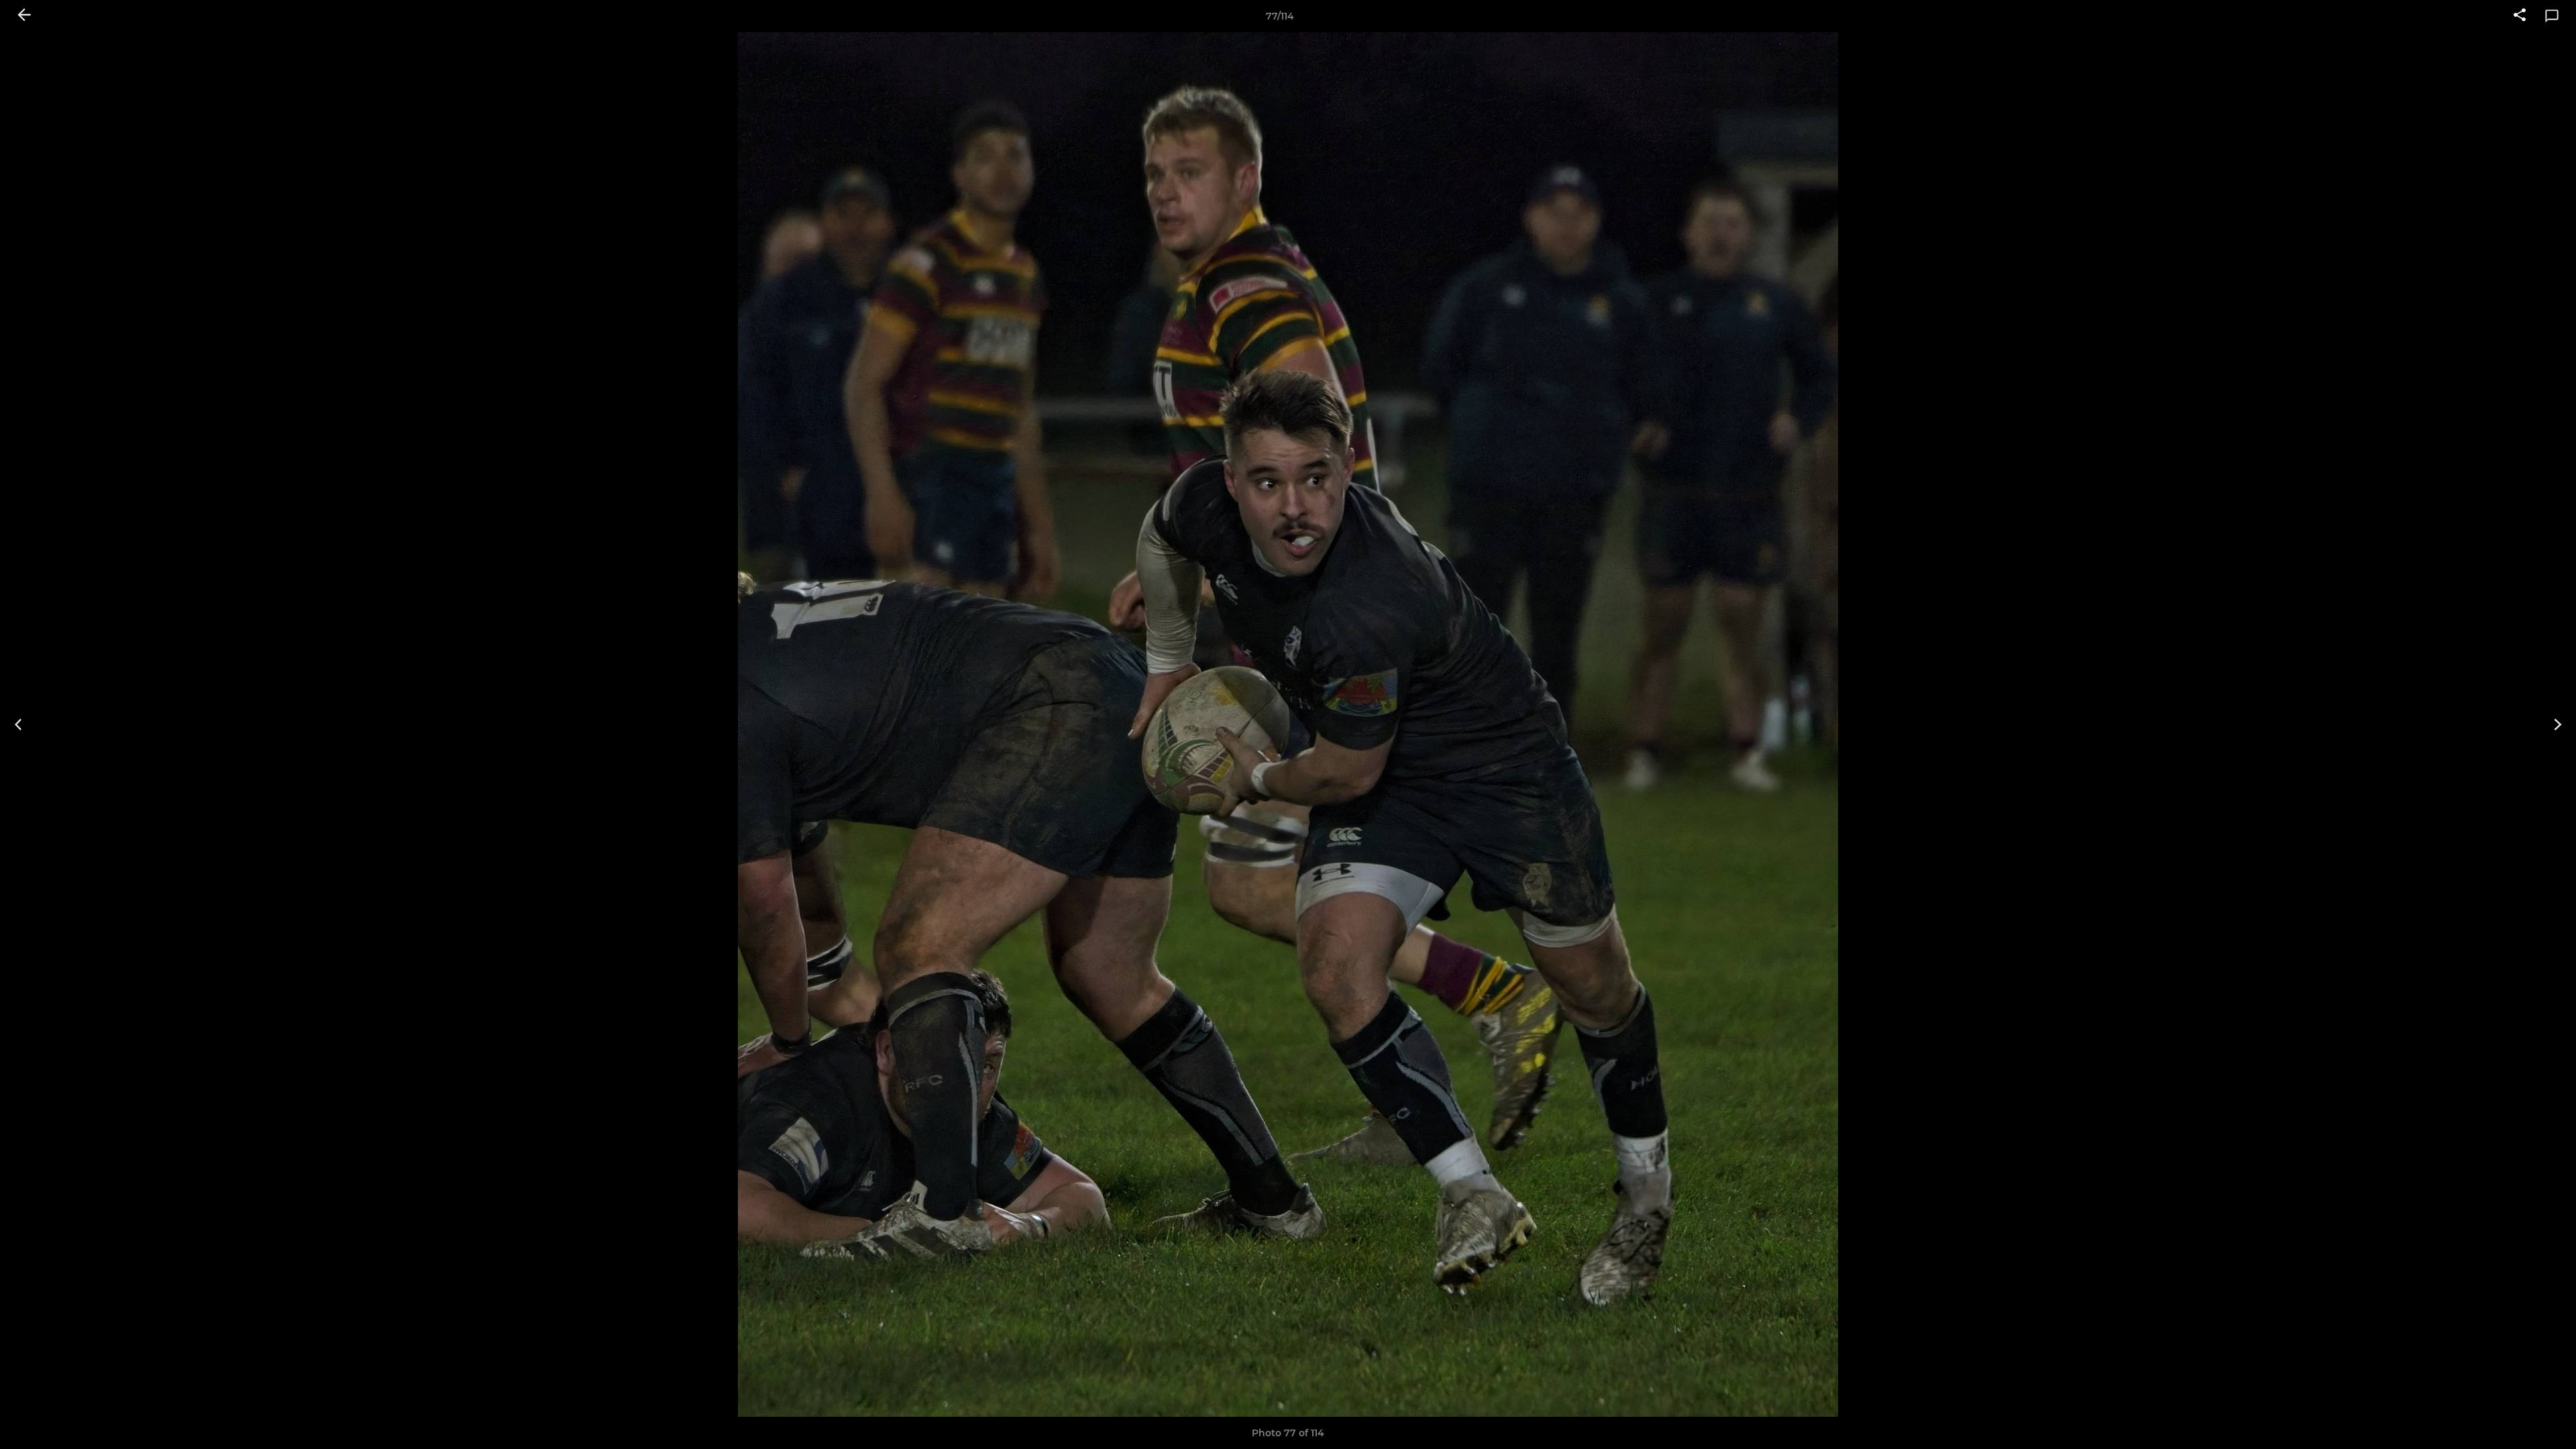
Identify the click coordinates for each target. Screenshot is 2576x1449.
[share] (2520, 16)
